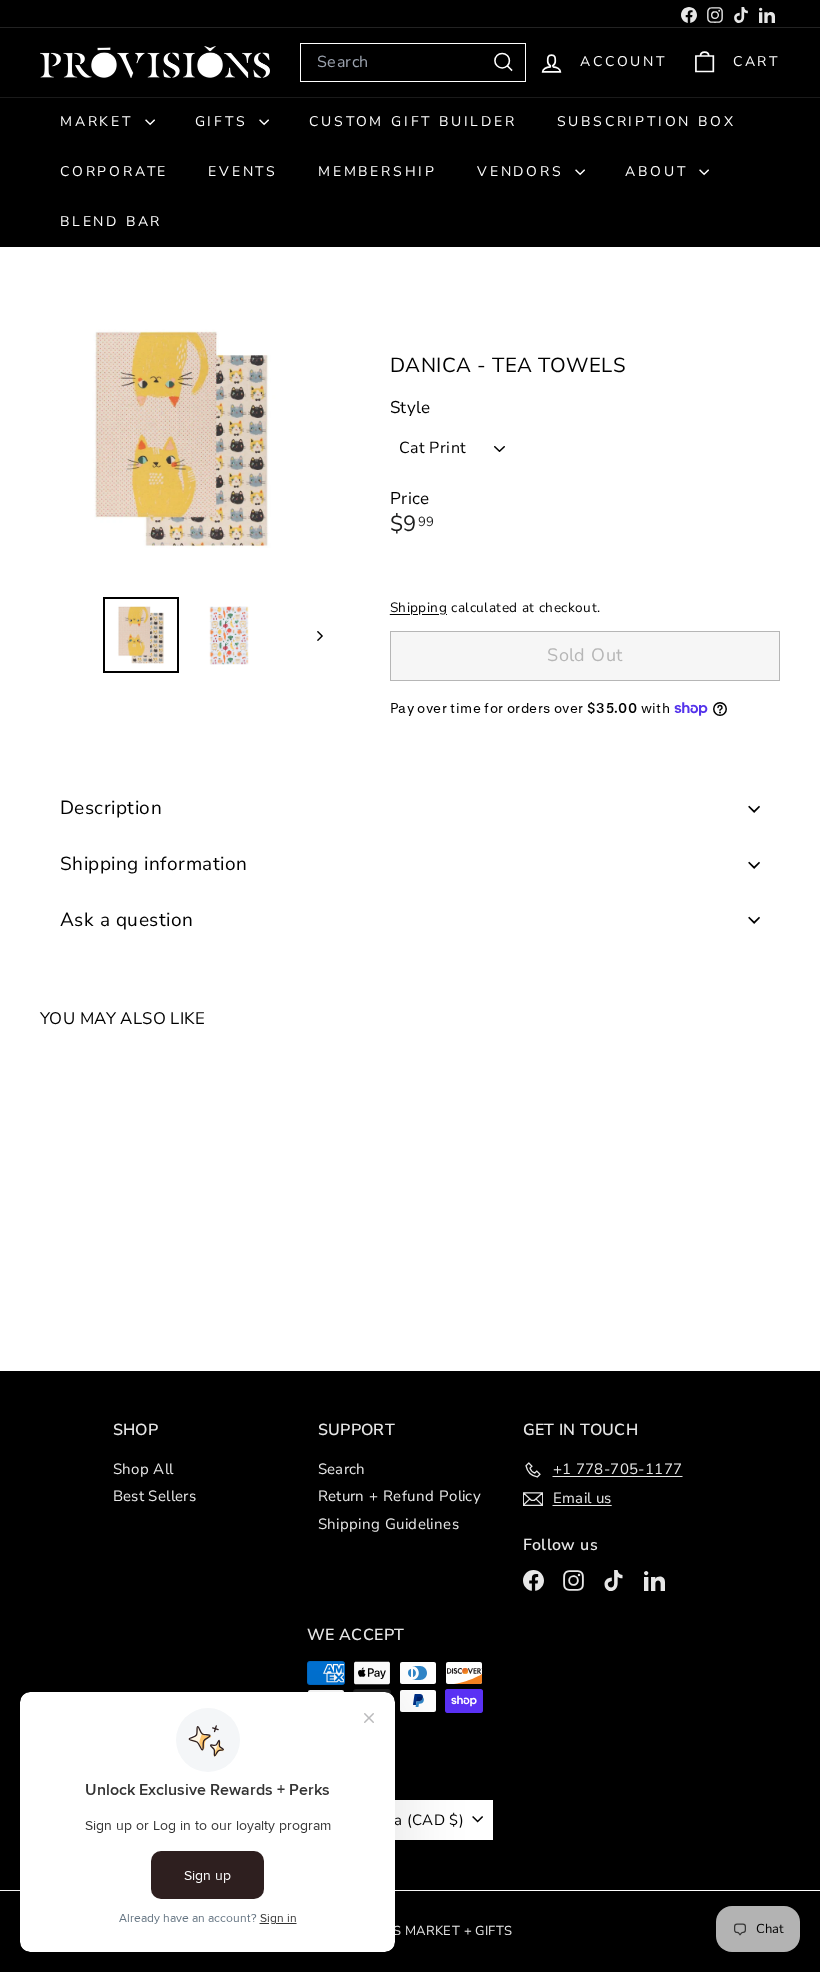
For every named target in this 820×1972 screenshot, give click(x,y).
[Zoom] (181, 439)
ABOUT (659, 171)
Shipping (418, 607)
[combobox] (413, 62)
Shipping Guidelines (389, 1524)
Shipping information (154, 864)
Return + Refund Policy (400, 1496)
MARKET (100, 121)
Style (410, 408)
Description (111, 808)
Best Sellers (155, 1496)
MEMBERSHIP (377, 171)
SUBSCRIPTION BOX (646, 121)
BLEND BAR (111, 221)
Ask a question (127, 920)
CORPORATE (114, 171)
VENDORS (523, 171)
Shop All (143, 1469)
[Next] (310, 635)
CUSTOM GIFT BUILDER (412, 121)
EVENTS (243, 171)
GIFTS (225, 121)
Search (342, 1469)
